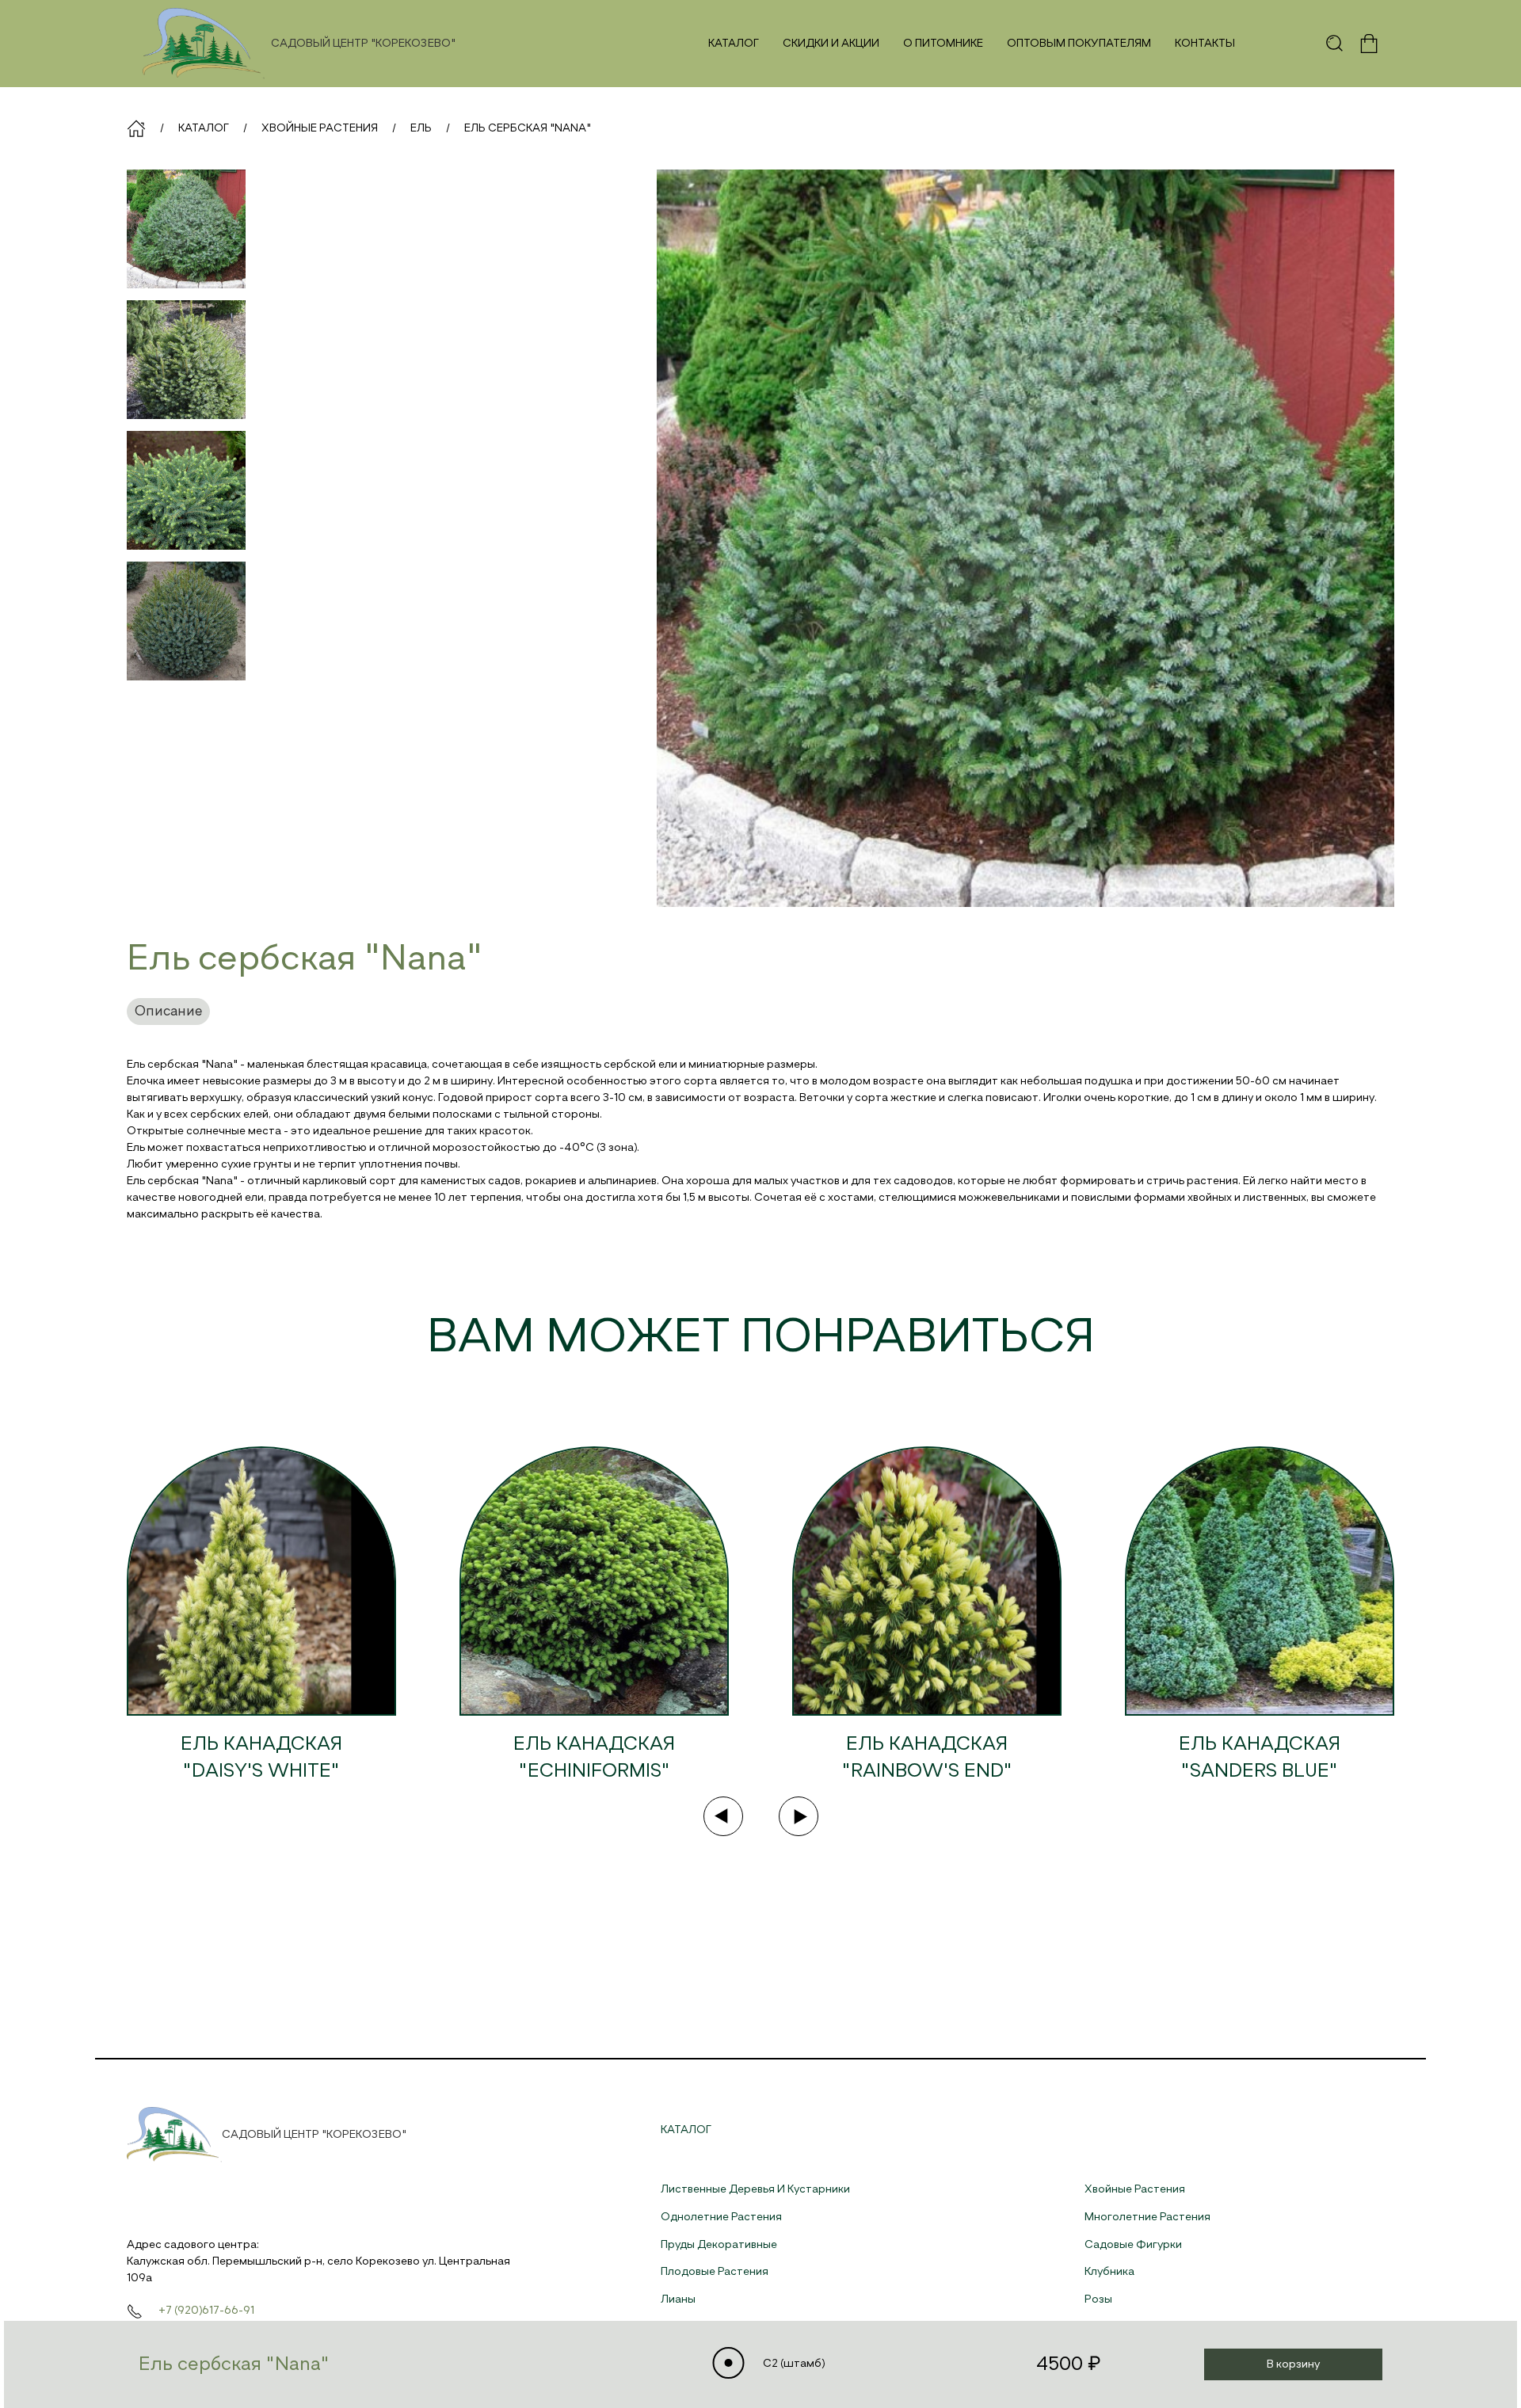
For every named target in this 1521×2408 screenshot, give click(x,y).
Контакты (1205, 44)
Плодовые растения (715, 2272)
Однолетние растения (721, 2217)
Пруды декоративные (719, 2245)
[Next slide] (799, 1816)
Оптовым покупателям (1079, 44)
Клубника (1109, 2272)
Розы (1098, 2299)
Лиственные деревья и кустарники (755, 2189)
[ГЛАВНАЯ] (136, 128)
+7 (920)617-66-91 (206, 2311)
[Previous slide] (723, 1816)
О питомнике (943, 44)
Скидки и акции (831, 44)
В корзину (1293, 2364)
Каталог (734, 44)
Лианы (678, 2299)
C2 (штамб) (793, 2364)
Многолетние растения (1147, 2217)
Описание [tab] (168, 1012)
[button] (1335, 44)
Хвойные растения (1135, 2189)
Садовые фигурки (1133, 2245)
